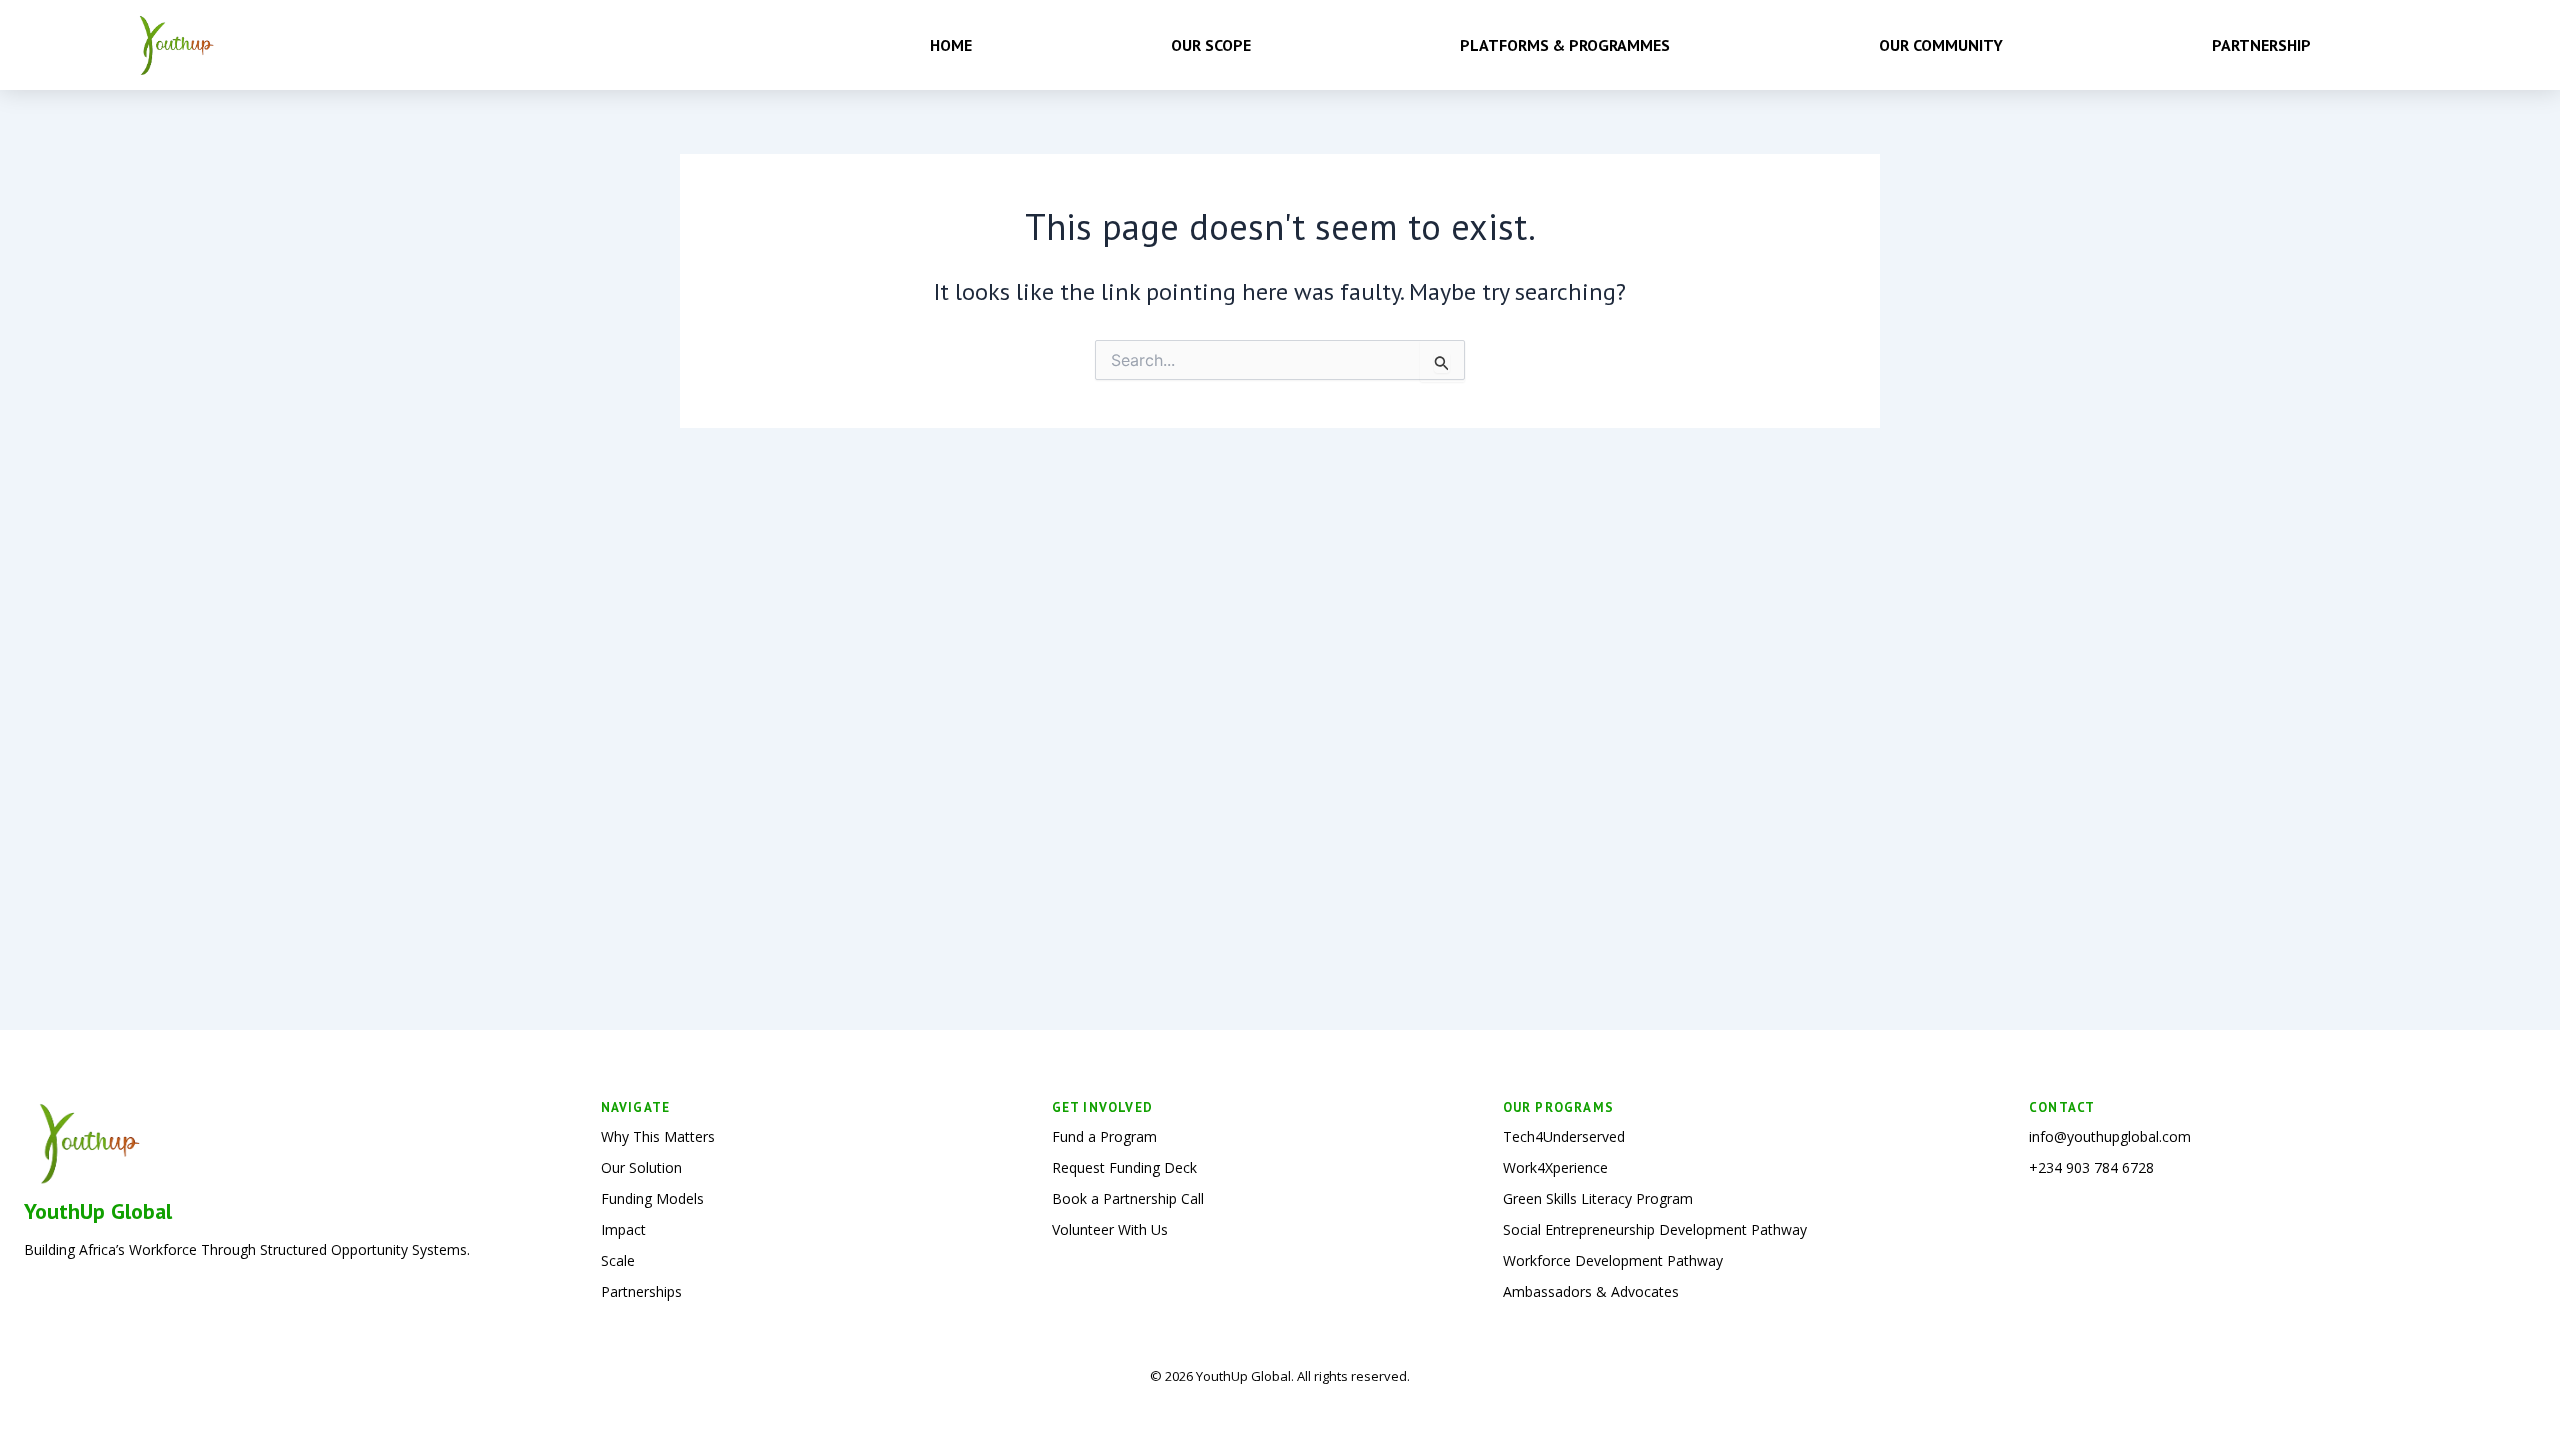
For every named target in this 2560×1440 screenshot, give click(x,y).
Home (951, 45)
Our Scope (1211, 45)
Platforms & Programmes (1565, 45)
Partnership (2261, 45)
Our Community (1941, 45)
